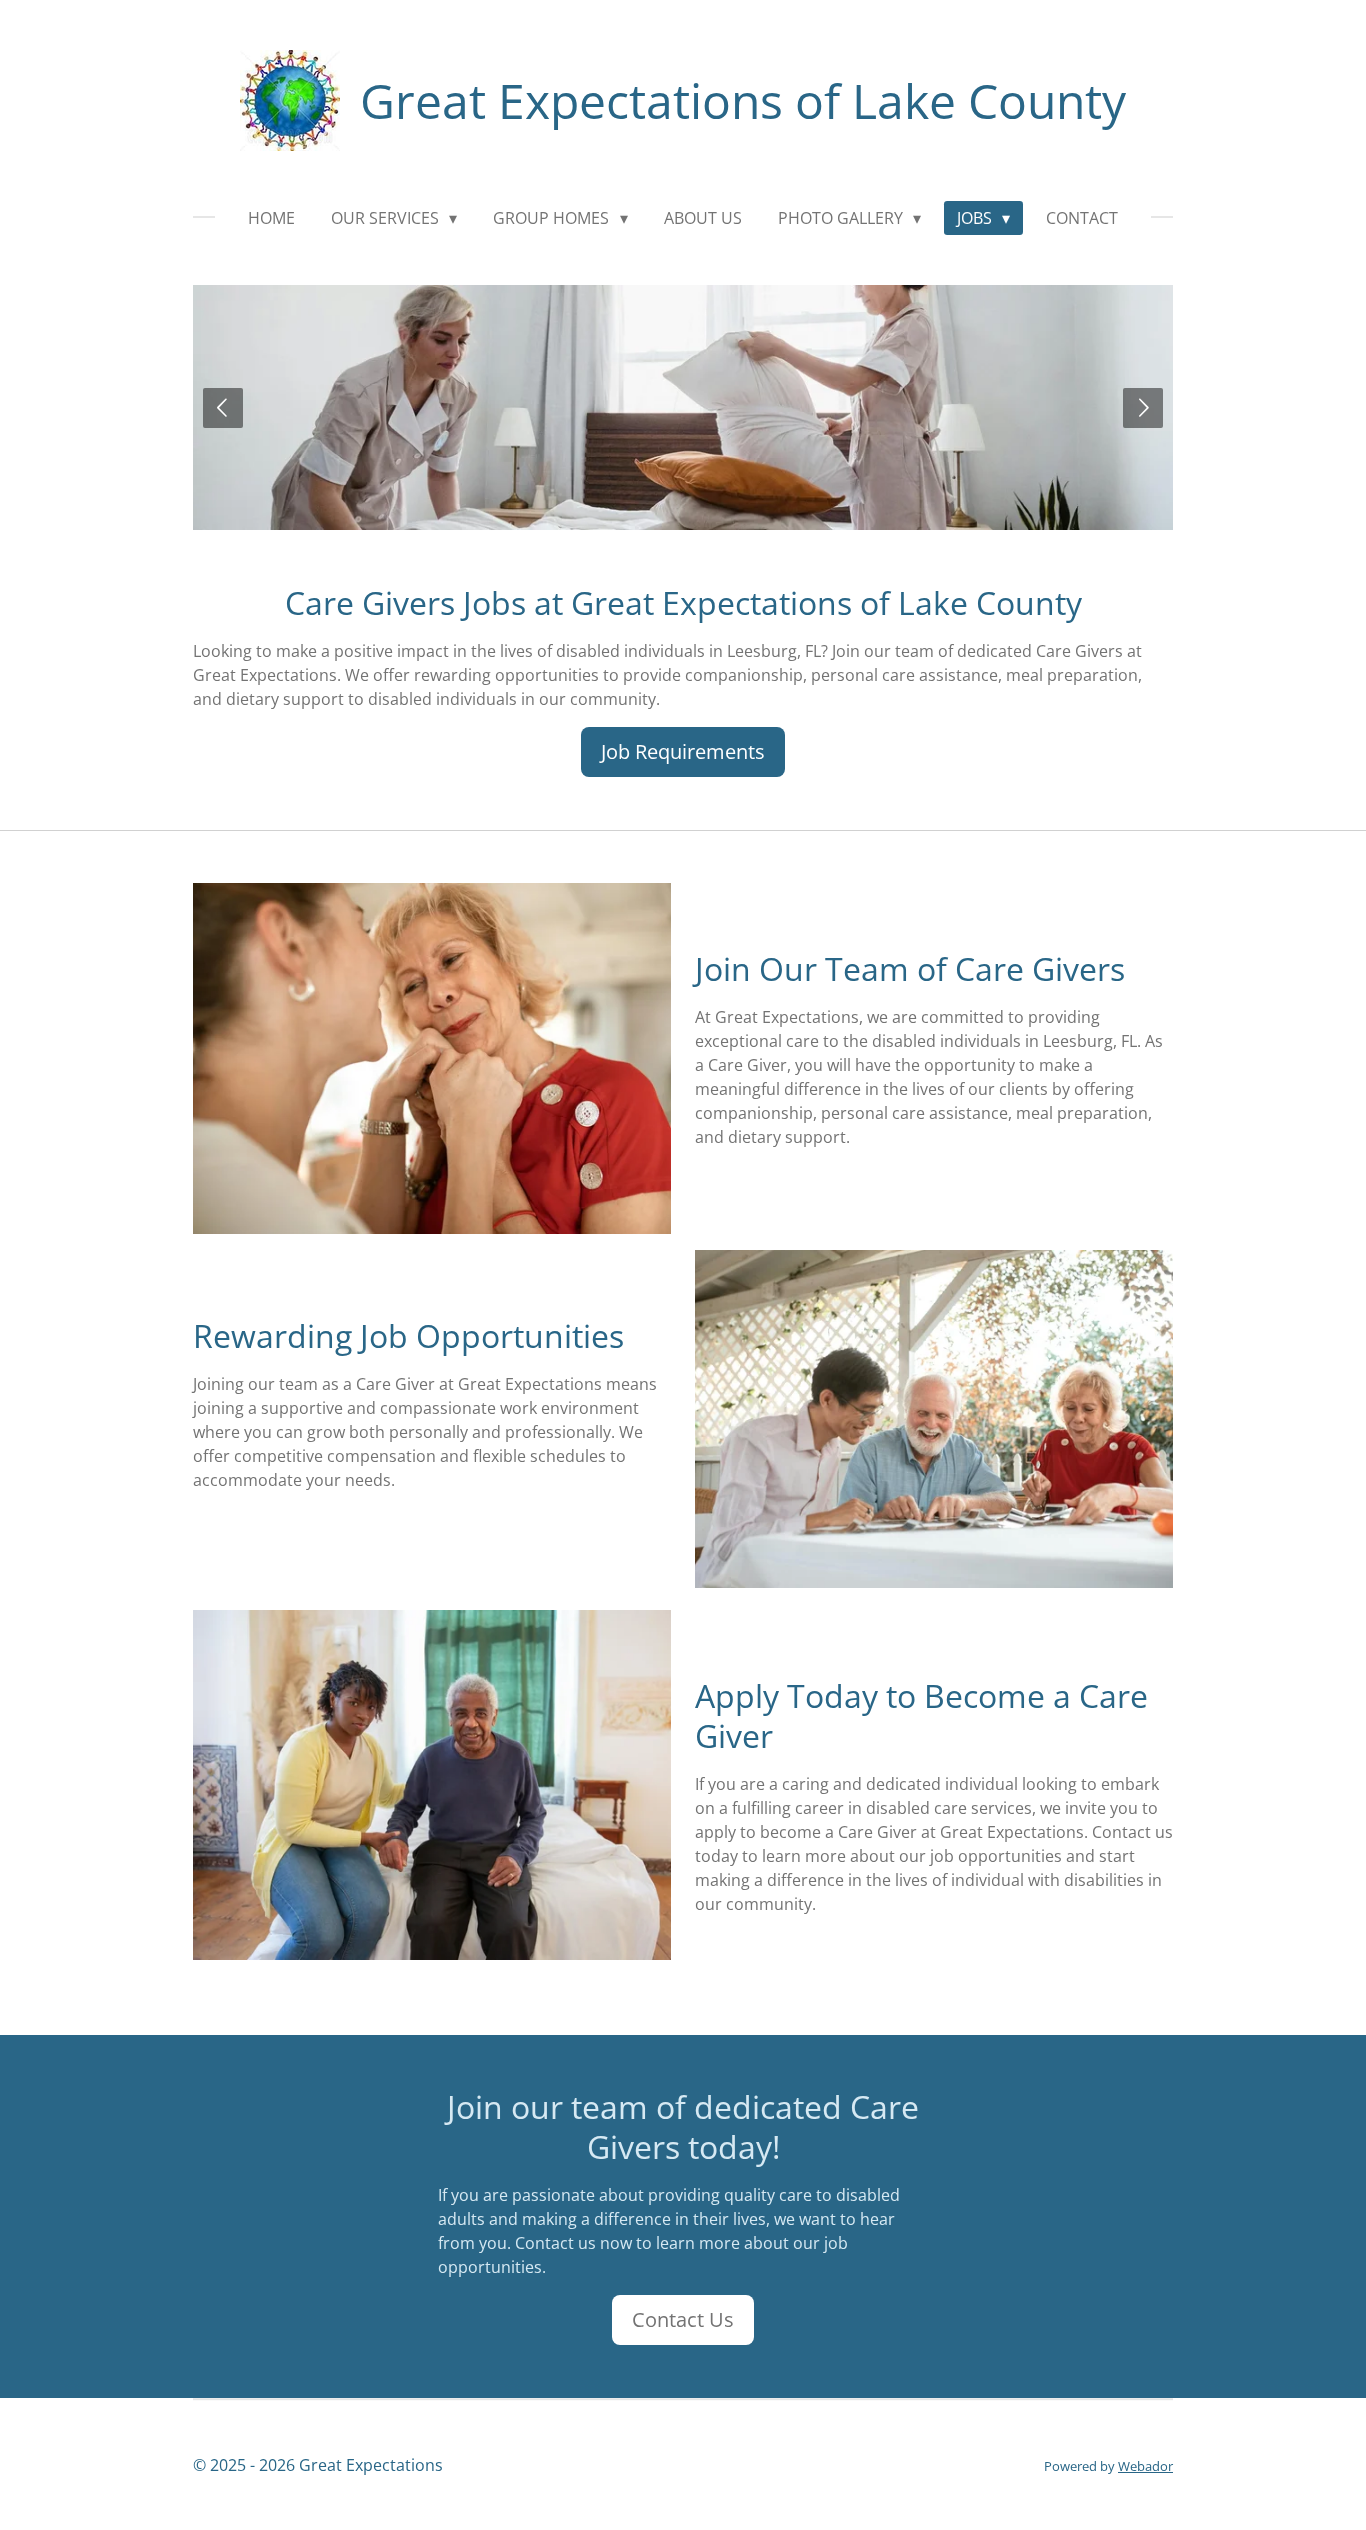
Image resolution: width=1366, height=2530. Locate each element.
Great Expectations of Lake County (743, 100)
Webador (1145, 2466)
